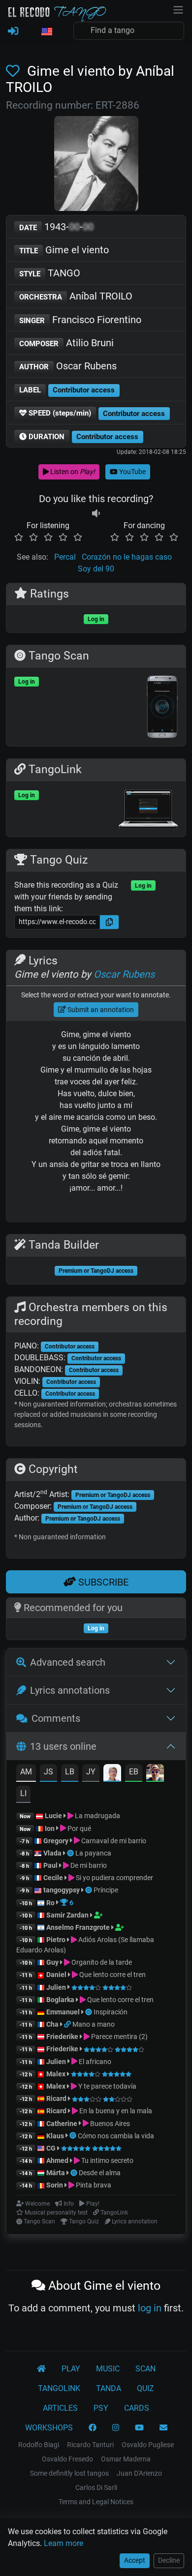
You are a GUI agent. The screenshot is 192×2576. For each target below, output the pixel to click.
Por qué (79, 1828)
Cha (52, 2024)
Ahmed (57, 2160)
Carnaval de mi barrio (113, 1841)
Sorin (55, 2185)
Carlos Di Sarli (96, 2487)
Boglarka (60, 2000)
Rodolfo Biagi (39, 2445)
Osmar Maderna (126, 2459)
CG (51, 2148)
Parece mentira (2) (119, 2037)
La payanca (93, 1853)
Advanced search (68, 1662)
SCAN (145, 2369)
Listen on (72, 472)
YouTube (132, 472)
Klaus (55, 2136)
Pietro (56, 1940)
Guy (52, 1962)
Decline (169, 2560)
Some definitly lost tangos (69, 2473)
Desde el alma (100, 2173)
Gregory (56, 1841)
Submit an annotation (100, 1010)
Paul (50, 1865)
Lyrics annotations (70, 1690)
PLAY (71, 2369)
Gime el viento (64, 250)
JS (48, 1772)
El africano (94, 2062)
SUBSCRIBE (102, 1582)
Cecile (53, 1878)
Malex (56, 2074)
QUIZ (145, 2388)
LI (23, 1793)
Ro (50, 1903)
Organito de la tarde (101, 1962)
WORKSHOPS (49, 2428)
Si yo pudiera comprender (114, 1878)
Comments (56, 1718)
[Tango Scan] (71, 1853)
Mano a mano (94, 2024)
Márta (56, 2173)
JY (91, 1772)
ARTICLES (60, 2408)
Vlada (52, 1853)
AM (26, 1772)
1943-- (56, 227)
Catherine (62, 2124)
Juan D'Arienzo (139, 2473)
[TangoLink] (68, 2024)
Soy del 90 (96, 569)
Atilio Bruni (66, 343)
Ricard (56, 2098)
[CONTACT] (163, 2428)
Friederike (62, 2037)
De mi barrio (88, 1865)
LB (70, 1772)
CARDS (137, 2408)
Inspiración (111, 2012)
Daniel (57, 1975)
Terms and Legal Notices (96, 2502)
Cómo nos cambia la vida (116, 2136)
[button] (46, 32)
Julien (57, 1987)
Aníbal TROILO (76, 296)
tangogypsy (62, 1890)
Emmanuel (63, 2012)
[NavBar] (178, 9)
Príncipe (106, 1890)
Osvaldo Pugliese (148, 2445)
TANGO (50, 273)
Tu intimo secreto (107, 2160)
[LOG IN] (13, 31)
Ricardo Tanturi (90, 2445)
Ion (50, 1828)
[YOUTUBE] (139, 2428)
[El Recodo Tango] (41, 2369)
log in (150, 2308)
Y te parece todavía (107, 2086)
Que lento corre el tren (112, 1975)
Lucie (53, 1816)
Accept (135, 2560)
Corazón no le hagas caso (127, 557)
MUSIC (108, 2369)
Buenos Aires (109, 2124)
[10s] (96, 514)
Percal (65, 557)
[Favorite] (15, 71)
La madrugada (97, 1816)
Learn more (64, 2543)
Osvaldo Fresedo (67, 2459)
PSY (101, 2408)
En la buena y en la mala (115, 2111)
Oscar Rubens (68, 366)
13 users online (63, 1746)
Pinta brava (93, 2185)
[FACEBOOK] (93, 2428)
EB (134, 1772)
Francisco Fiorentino (80, 320)
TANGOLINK (59, 2388)
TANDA (109, 2388)
